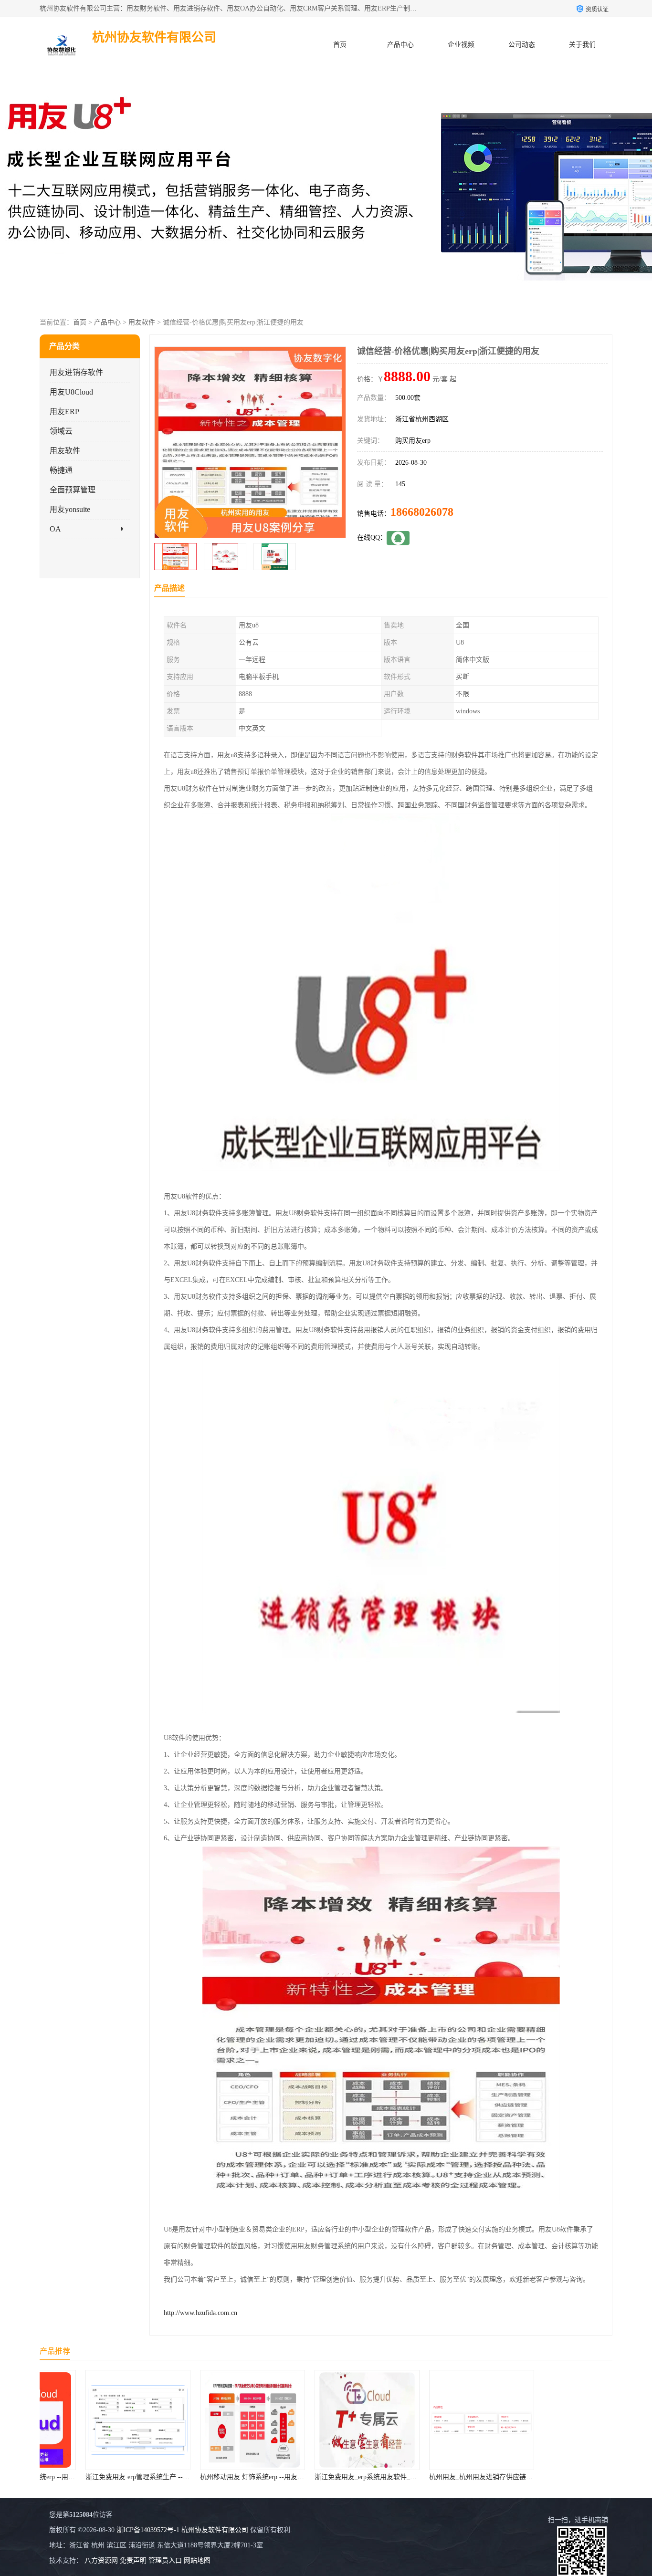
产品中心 (400, 45)
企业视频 (461, 45)
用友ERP (64, 412)
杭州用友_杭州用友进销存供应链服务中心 (450, 2477)
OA (55, 529)
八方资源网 (101, 2560)
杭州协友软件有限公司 (215, 2530)
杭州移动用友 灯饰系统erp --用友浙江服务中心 (228, 2477)
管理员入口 (165, 2560)
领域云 (61, 431)
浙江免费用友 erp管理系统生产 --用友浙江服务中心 (120, 2477)
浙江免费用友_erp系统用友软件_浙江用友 (335, 2477)
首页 (340, 45)
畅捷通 (61, 470)
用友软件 (142, 322)
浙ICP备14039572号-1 (148, 2530)
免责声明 (133, 2560)
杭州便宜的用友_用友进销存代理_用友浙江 (566, 2477)
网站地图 (197, 2560)
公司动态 (522, 45)
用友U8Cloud (71, 392)
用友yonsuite (70, 509)
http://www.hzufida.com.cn (200, 2313)
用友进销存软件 (76, 372)
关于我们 (582, 45)
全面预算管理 (73, 490)
